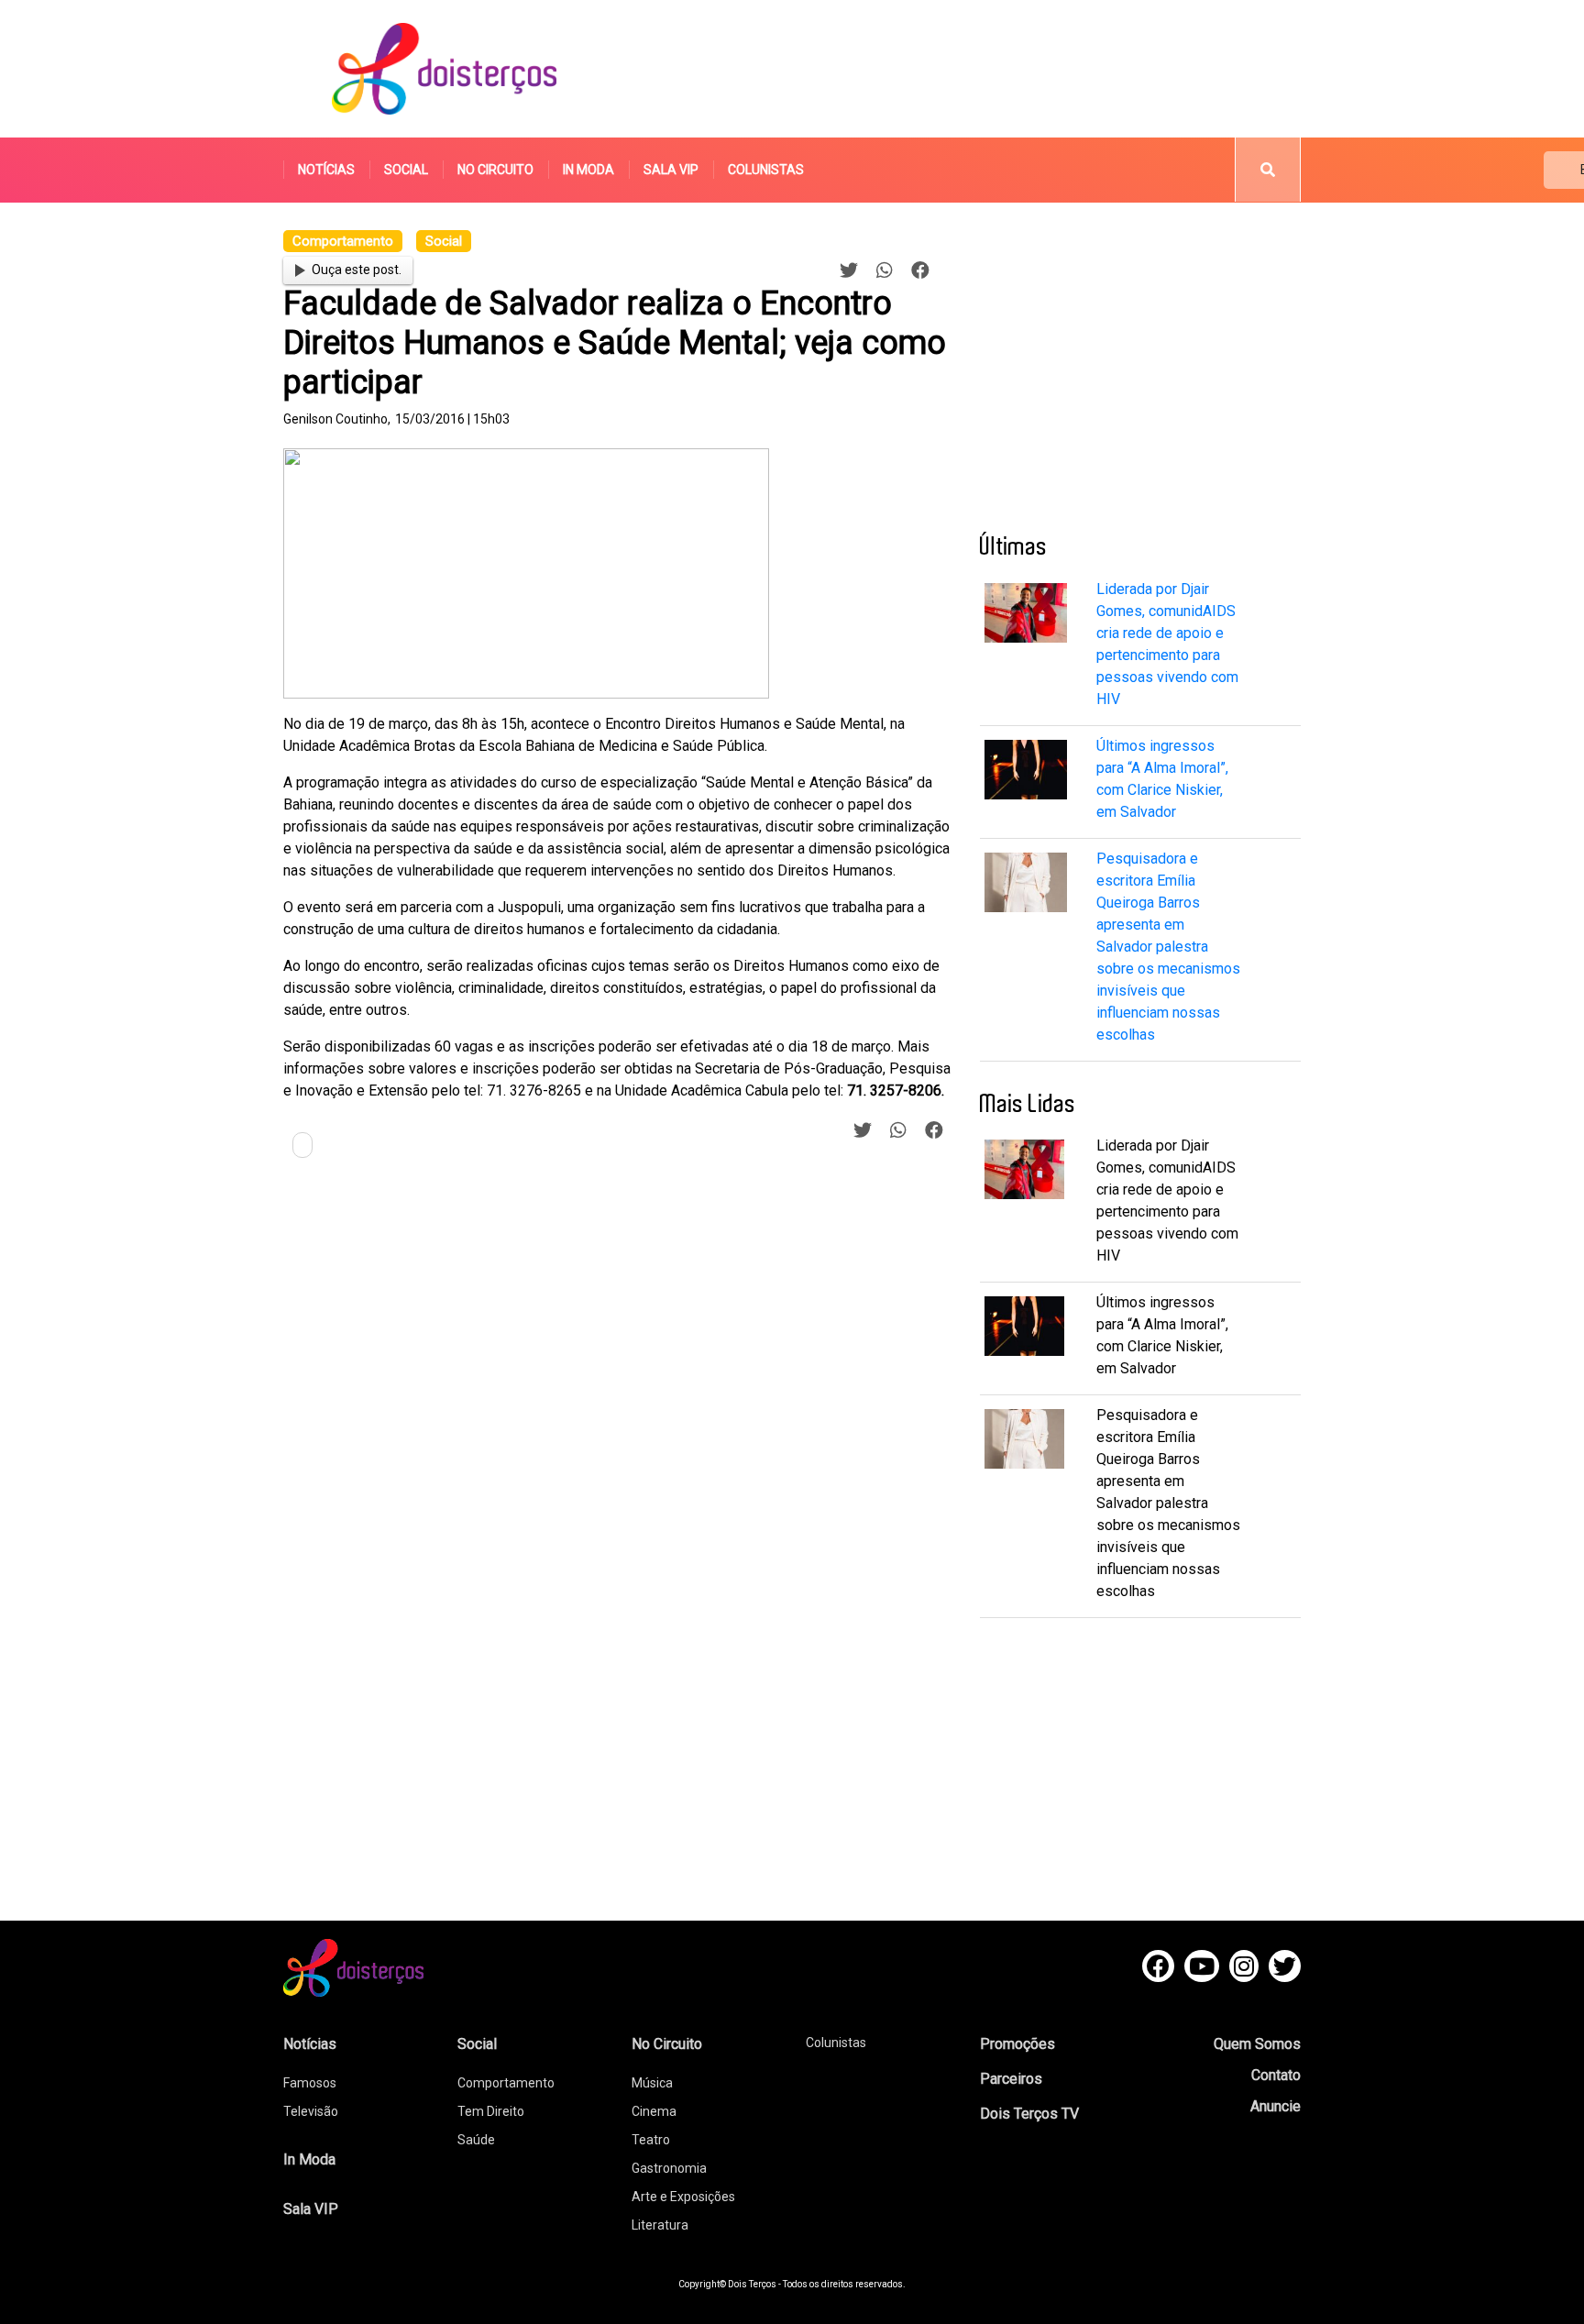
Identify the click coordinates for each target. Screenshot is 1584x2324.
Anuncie (1276, 2106)
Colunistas (766, 170)
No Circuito (495, 170)
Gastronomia (669, 2168)
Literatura (660, 2225)
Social (406, 170)
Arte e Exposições (683, 2197)
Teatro (651, 2140)
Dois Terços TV (1029, 2114)
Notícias (326, 170)
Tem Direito (491, 2111)
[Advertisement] (965, 69)
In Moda (588, 170)
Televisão (311, 2111)
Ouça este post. (357, 270)
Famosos (310, 2083)
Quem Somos (1257, 2044)
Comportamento (506, 2083)
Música (652, 2083)
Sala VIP (671, 170)
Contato (1276, 2075)
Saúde (476, 2140)
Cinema (654, 2111)
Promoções (1017, 2044)
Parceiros (1011, 2079)
